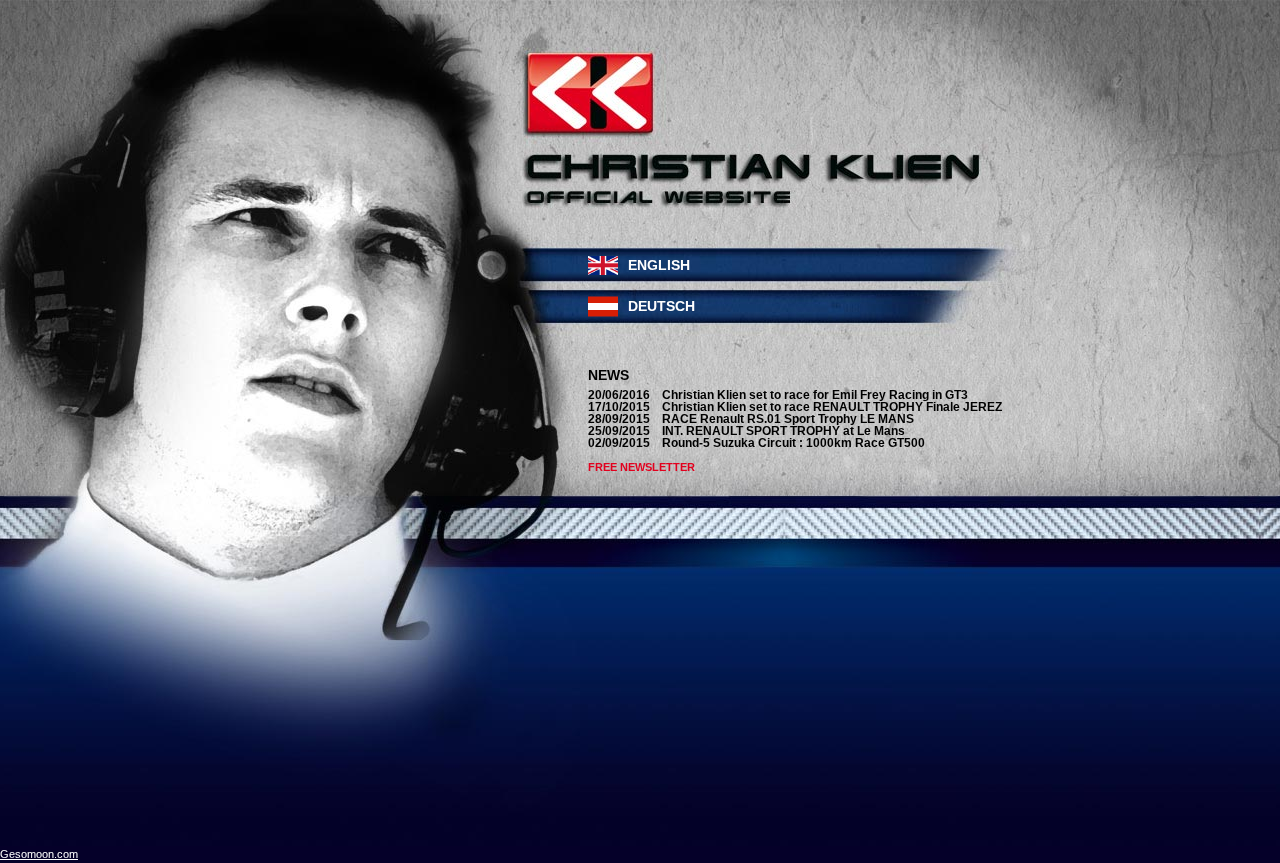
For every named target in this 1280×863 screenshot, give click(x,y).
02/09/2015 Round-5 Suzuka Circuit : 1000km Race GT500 (756, 443)
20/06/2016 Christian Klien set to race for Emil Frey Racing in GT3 (778, 395)
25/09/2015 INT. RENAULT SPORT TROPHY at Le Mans (746, 431)
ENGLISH (659, 265)
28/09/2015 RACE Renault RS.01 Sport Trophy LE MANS (751, 419)
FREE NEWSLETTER (641, 467)
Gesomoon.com (39, 854)
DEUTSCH (661, 306)
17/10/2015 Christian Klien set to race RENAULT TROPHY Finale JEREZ (795, 407)
